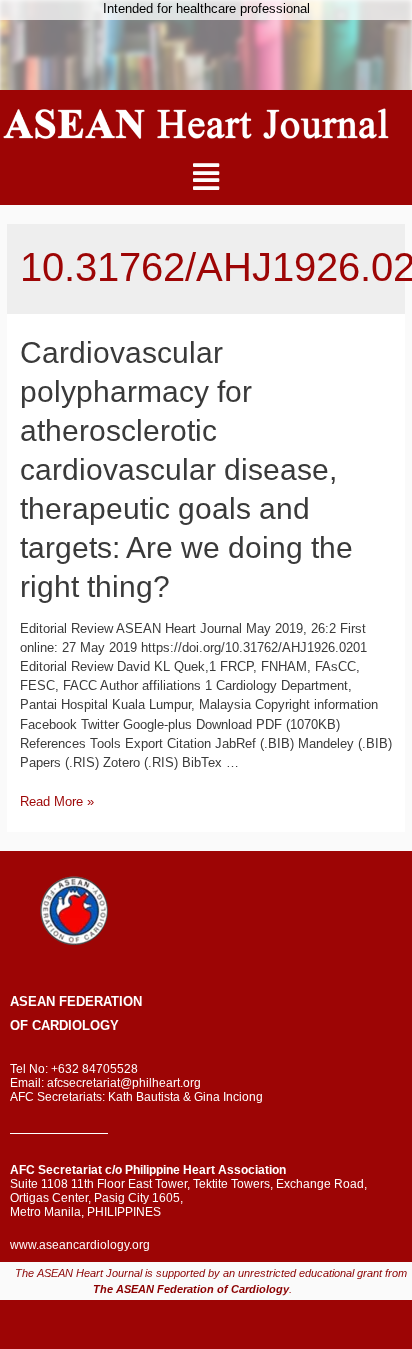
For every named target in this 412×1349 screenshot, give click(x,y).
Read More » (57, 801)
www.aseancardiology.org (80, 1245)
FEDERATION (98, 1001)
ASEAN (32, 1001)
